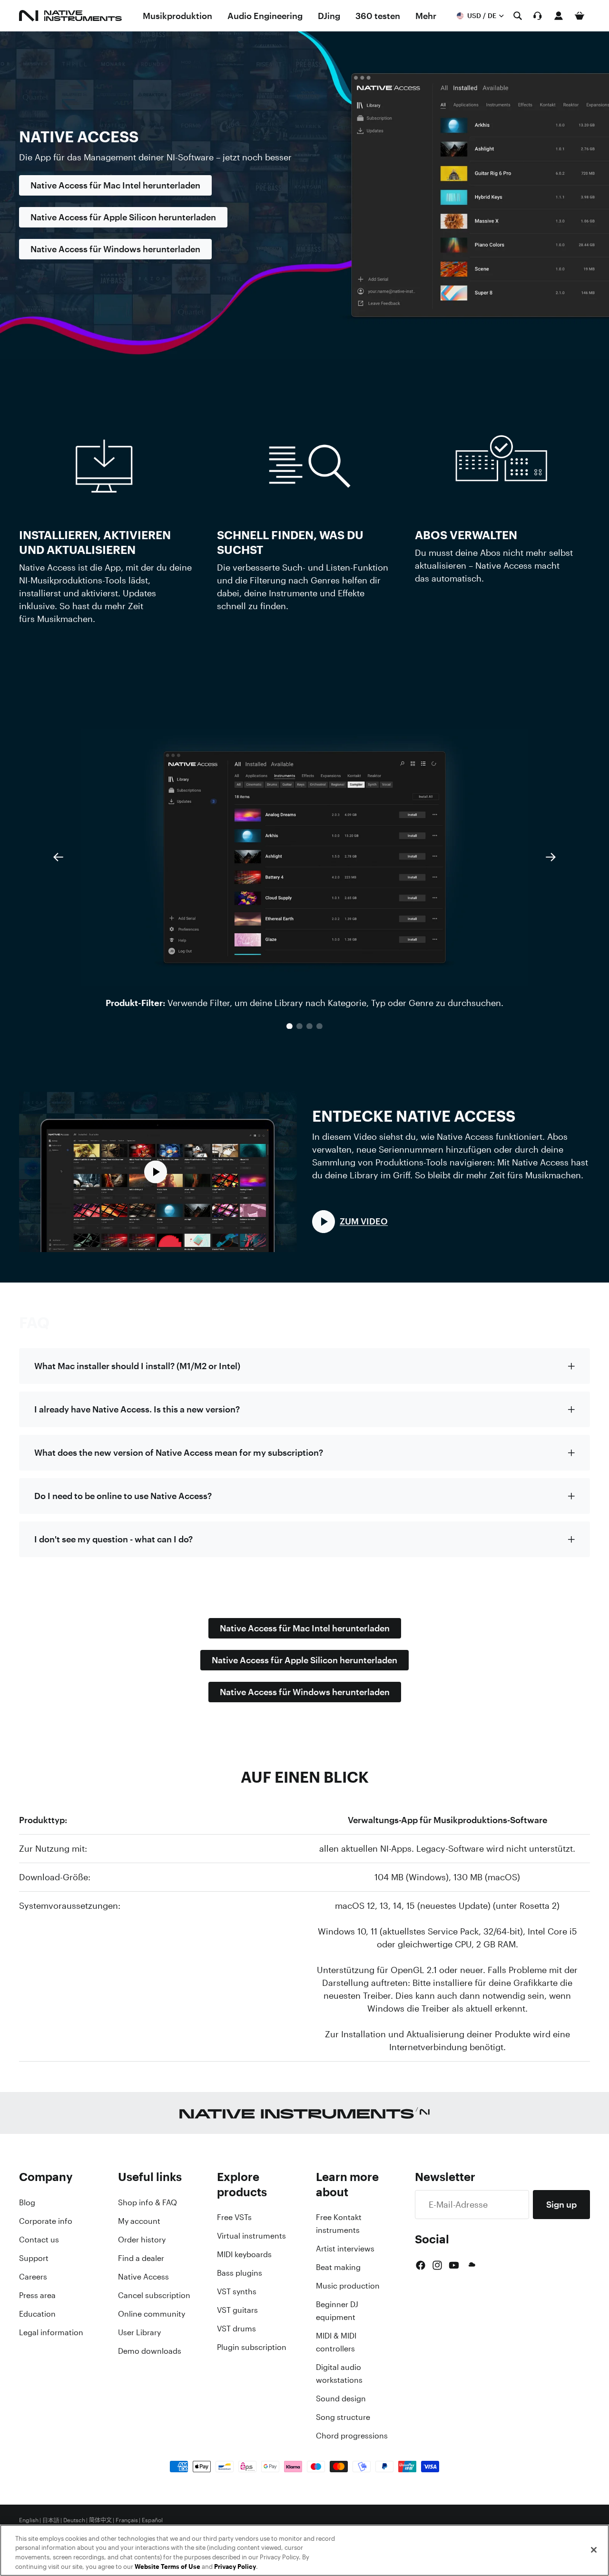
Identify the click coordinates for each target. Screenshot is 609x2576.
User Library (139, 2332)
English (29, 2520)
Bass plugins (240, 2273)
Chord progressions (352, 2436)
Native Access (143, 2277)
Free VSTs (234, 2217)
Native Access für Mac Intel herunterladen (115, 185)
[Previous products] (58, 857)
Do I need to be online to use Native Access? (123, 1496)
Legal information (51, 2332)
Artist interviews (345, 2249)
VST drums (236, 2329)
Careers (33, 2277)
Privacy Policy (235, 2566)
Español (152, 2520)
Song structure (343, 2417)
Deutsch (74, 2520)
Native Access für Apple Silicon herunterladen (123, 217)
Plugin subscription (252, 2347)
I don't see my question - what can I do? (113, 1539)
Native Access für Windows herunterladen (115, 249)
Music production (348, 2286)
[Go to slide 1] (290, 1026)
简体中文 (100, 2520)
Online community (152, 2314)
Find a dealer (141, 2258)
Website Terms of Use (167, 2566)
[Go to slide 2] (300, 1026)
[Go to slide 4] (319, 1026)
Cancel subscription (154, 2295)
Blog (27, 2202)
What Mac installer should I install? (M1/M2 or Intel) (137, 1366)
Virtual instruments (251, 2236)
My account (139, 2221)
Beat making (338, 2267)
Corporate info (46, 2221)
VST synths (237, 2291)
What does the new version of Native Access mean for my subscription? (179, 1452)
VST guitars (237, 2310)
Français (127, 2520)
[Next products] (551, 857)
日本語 (51, 2520)
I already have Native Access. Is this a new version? (137, 1409)
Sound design (341, 2398)
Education (37, 2314)
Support (34, 2258)
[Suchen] (518, 16)
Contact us (39, 2240)
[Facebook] (421, 2265)
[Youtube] (454, 2265)
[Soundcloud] (471, 2265)
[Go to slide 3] (309, 1026)
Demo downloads (150, 2351)
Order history (142, 2240)
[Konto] (559, 16)
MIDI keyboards (244, 2254)
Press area (37, 2295)
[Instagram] (437, 2265)
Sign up (561, 2204)
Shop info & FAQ (147, 2202)
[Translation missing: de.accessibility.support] (538, 16)
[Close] (594, 2550)
